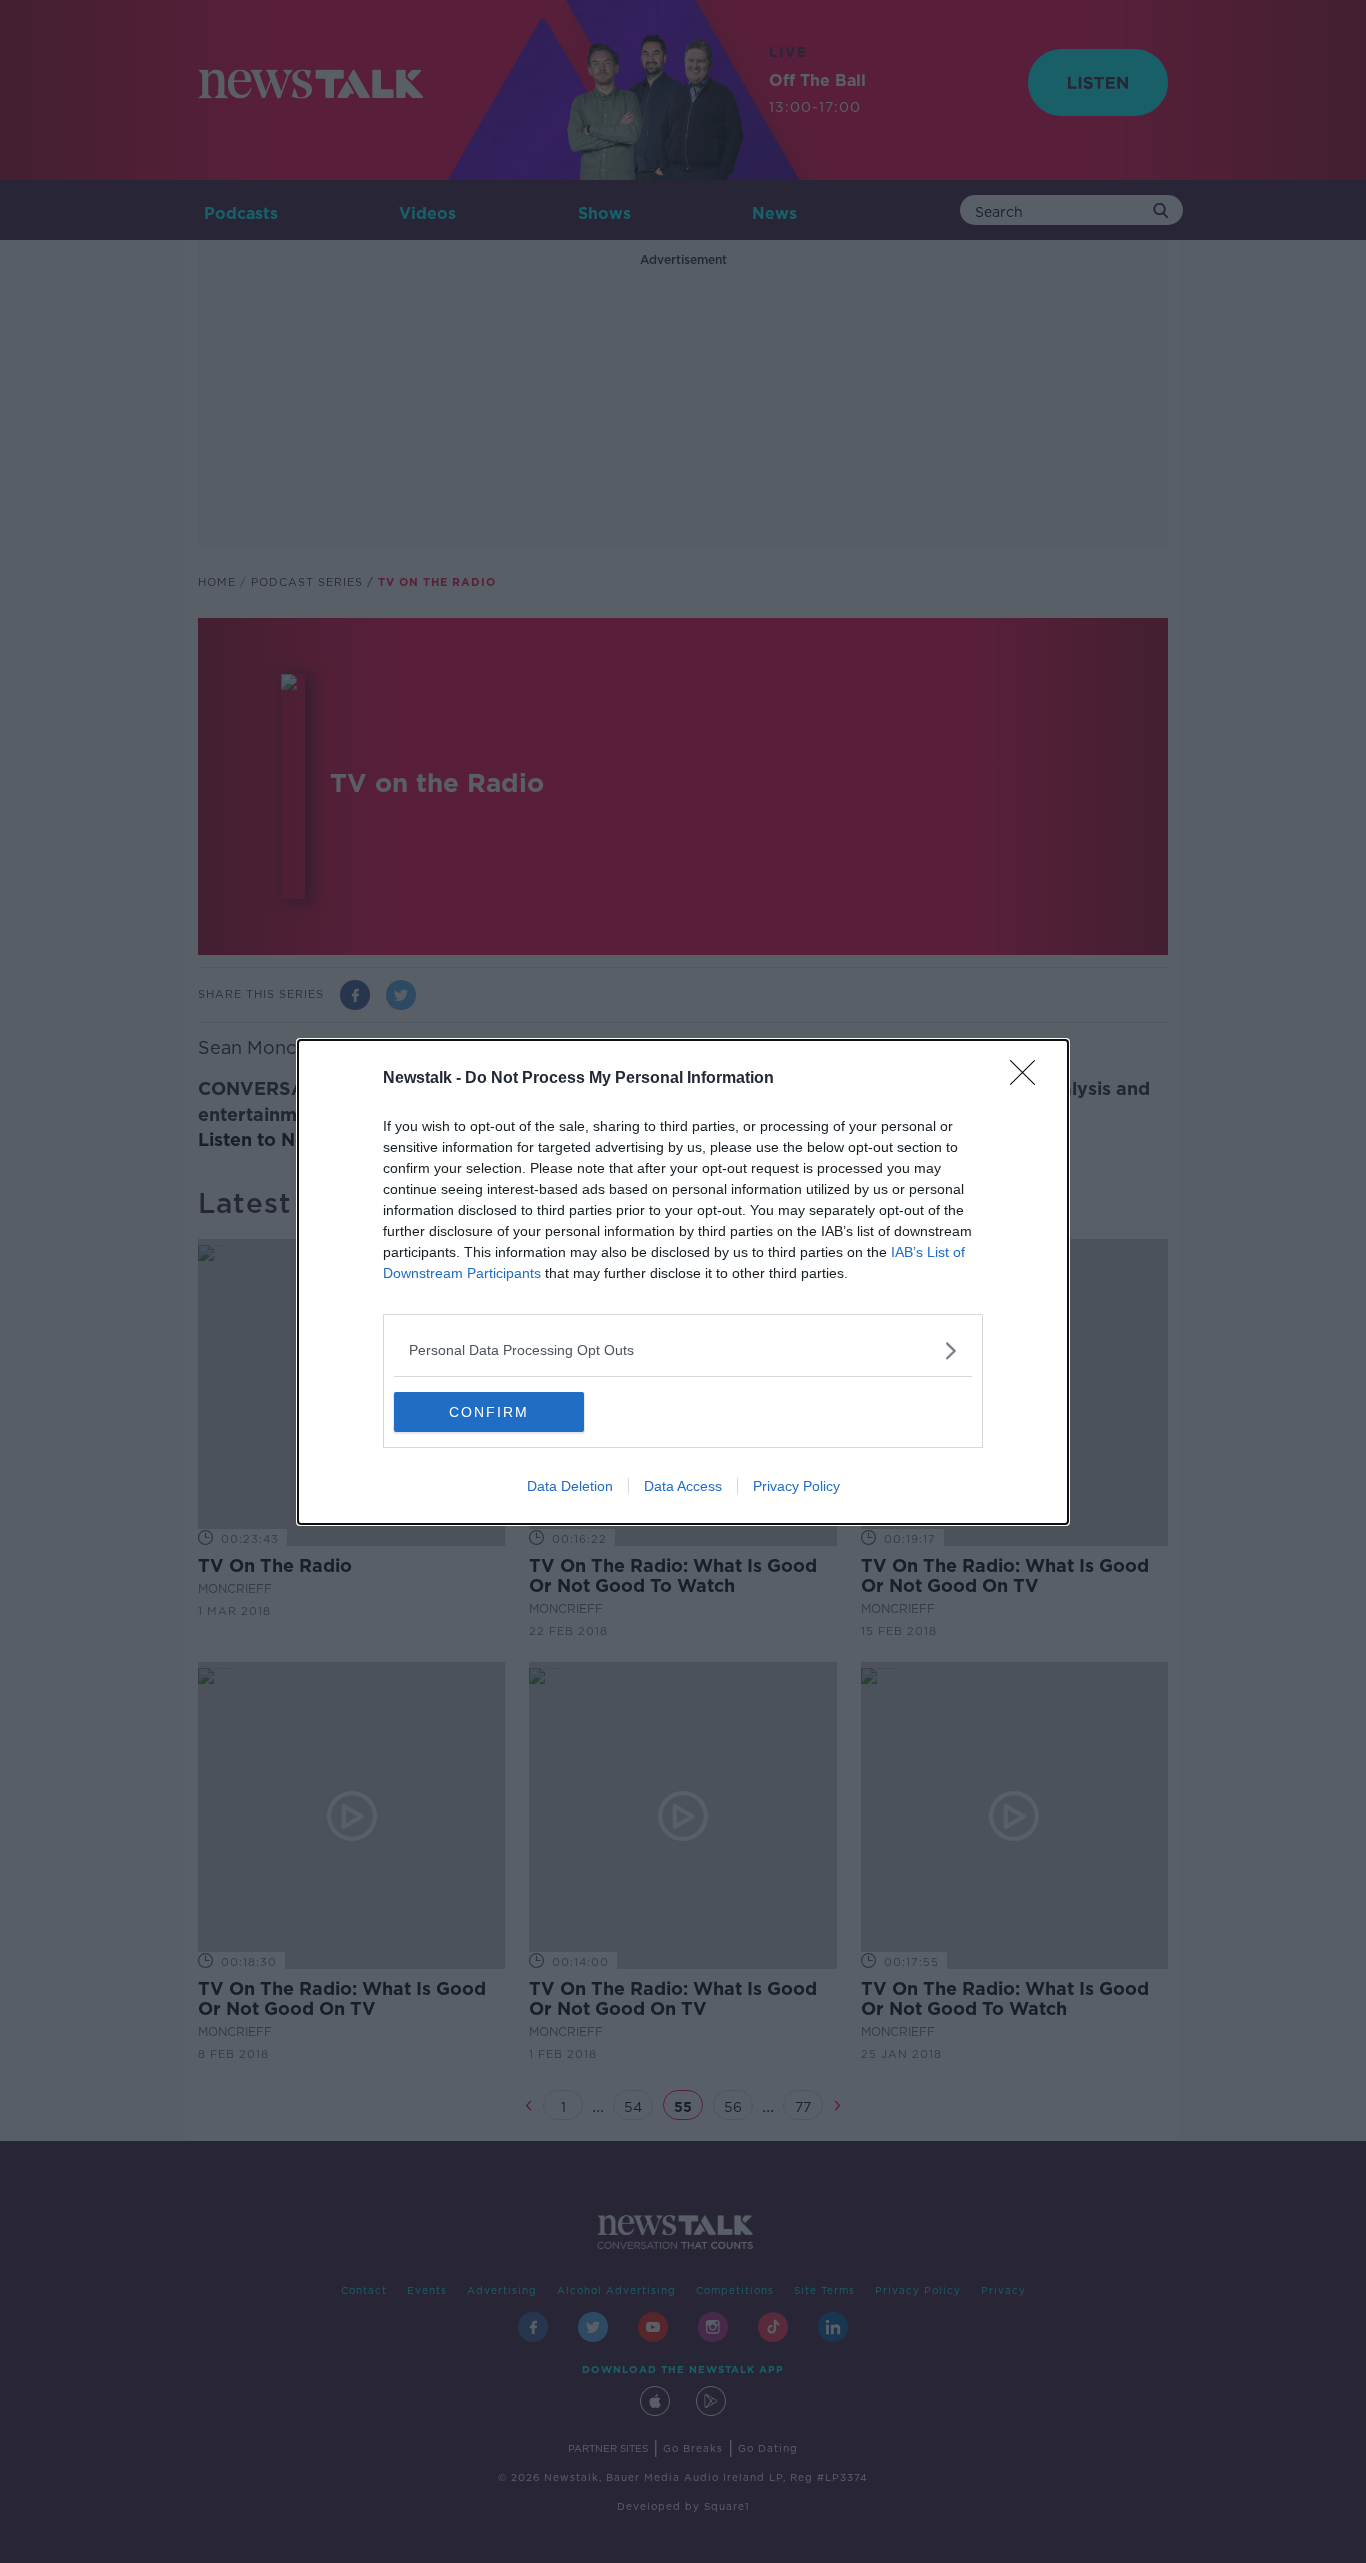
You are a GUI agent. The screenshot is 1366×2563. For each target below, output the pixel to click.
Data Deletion (570, 1486)
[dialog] (683, 1282)
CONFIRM (489, 1412)
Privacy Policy (796, 1486)
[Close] (1029, 1079)
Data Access (683, 1486)
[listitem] (683, 1350)
